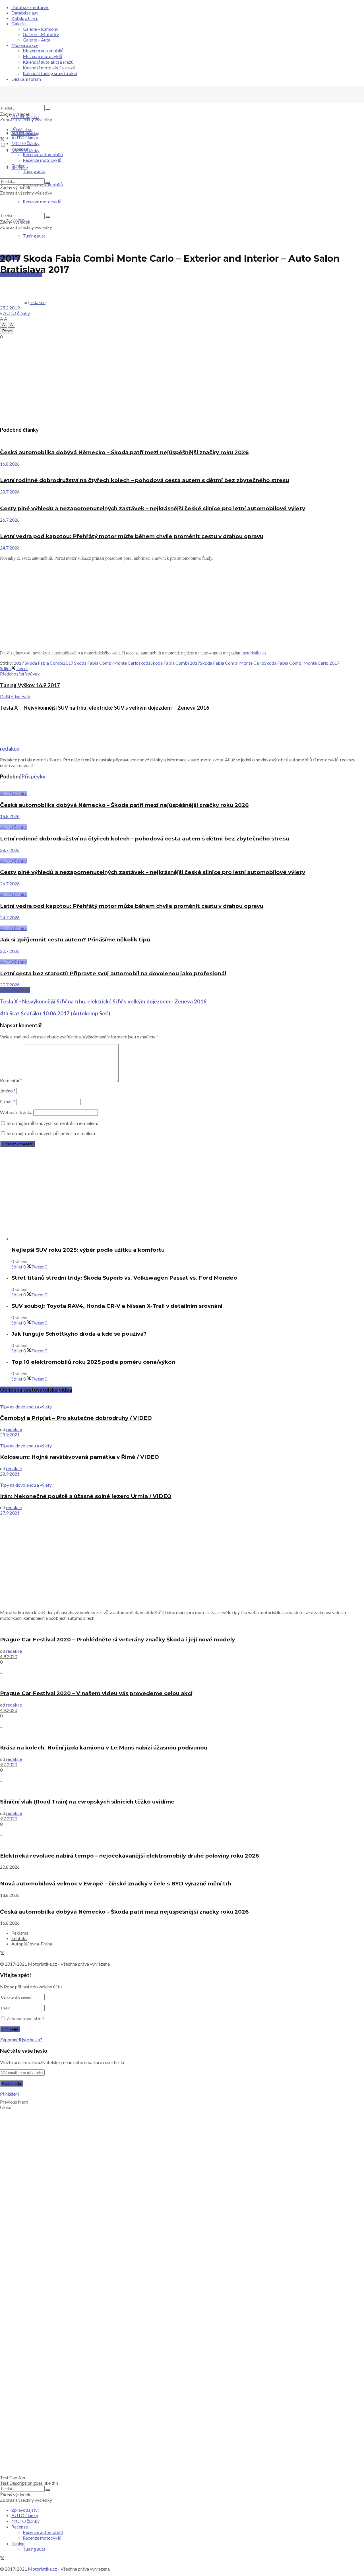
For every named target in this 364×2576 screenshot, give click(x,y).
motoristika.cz (254, 653)
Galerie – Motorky (41, 34)
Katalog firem (25, 18)
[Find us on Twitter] (2, 140)
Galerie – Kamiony (41, 29)
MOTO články (25, 143)
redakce (38, 302)
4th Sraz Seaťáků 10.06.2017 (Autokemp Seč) (55, 1013)
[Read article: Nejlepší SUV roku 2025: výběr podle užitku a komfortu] (188, 1239)
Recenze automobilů (43, 154)
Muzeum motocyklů (43, 56)
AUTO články (25, 138)
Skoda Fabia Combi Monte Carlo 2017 (302, 663)
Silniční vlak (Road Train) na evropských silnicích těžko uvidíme (87, 1802)
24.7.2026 (10, 548)
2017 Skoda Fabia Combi (38, 663)
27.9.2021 (10, 1513)
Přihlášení (9, 2094)
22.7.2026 (10, 951)
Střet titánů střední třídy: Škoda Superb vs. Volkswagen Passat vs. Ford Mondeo (124, 1278)
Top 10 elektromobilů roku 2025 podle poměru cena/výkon (93, 1362)
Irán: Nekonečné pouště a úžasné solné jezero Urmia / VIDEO (86, 1496)
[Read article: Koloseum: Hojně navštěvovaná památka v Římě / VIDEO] (182, 1440)
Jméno (8, 1091)
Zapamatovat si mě (25, 2018)
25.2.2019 (10, 308)
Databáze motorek (30, 7)
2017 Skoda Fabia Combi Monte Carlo (101, 663)
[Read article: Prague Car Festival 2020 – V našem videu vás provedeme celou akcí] (182, 1682)
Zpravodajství (25, 116)
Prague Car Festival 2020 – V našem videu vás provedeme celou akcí (96, 1693)
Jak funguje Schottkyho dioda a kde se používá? (79, 1334)
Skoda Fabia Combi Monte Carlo (232, 663)
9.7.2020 (9, 1764)
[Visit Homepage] (43, 102)
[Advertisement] (182, 381)
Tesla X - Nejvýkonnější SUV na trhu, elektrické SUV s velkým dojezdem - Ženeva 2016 (103, 1001)
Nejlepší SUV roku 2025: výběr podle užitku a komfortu (88, 1250)
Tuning (18, 166)
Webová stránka (16, 1112)
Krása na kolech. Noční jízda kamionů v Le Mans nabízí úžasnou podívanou (104, 1748)
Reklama (20, 1933)
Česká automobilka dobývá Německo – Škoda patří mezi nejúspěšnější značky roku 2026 (124, 452)
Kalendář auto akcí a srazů (48, 62)
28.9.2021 (10, 1434)
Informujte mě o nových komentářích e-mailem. (52, 1123)
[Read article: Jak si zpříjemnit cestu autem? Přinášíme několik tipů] (182, 923)
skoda (144, 663)
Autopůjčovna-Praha (32, 1944)
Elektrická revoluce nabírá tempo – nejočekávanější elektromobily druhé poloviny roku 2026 (129, 1856)
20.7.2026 (10, 985)
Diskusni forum (26, 79)
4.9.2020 (9, 1656)
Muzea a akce (25, 45)
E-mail (8, 1101)
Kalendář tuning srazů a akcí (50, 73)
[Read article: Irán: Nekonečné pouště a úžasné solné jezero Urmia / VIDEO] (182, 1479)
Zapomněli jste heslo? (21, 2039)
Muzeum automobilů (43, 50)
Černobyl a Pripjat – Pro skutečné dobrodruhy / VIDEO (76, 1418)
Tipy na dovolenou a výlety (26, 1407)
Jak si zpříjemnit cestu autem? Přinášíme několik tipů (75, 940)
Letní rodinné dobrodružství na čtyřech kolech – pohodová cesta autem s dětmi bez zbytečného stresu (144, 480)
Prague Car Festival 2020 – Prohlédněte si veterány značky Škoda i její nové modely (117, 1640)
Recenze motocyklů (42, 160)
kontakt (19, 1938)
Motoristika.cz (43, 1964)
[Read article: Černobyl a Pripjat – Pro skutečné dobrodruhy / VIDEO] (182, 1401)
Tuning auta (34, 236)
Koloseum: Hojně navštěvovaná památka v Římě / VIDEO (79, 1457)
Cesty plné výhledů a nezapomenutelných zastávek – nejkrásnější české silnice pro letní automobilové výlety (153, 508)
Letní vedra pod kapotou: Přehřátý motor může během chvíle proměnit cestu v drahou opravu (132, 536)
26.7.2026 (10, 520)
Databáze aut (25, 13)
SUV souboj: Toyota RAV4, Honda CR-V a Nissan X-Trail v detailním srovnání (117, 1306)
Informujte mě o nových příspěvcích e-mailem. (51, 1133)
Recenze (20, 149)
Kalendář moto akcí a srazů (49, 68)
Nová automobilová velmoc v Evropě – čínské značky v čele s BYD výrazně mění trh (116, 1884)
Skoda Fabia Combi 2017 (175, 663)
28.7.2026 (10, 492)
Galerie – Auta (37, 40)
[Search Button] (48, 110)
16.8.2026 (10, 464)
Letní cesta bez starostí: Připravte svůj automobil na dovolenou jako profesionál (113, 973)
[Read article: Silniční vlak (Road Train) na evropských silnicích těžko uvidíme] (182, 1790)
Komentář (11, 1080)
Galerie (18, 23)
